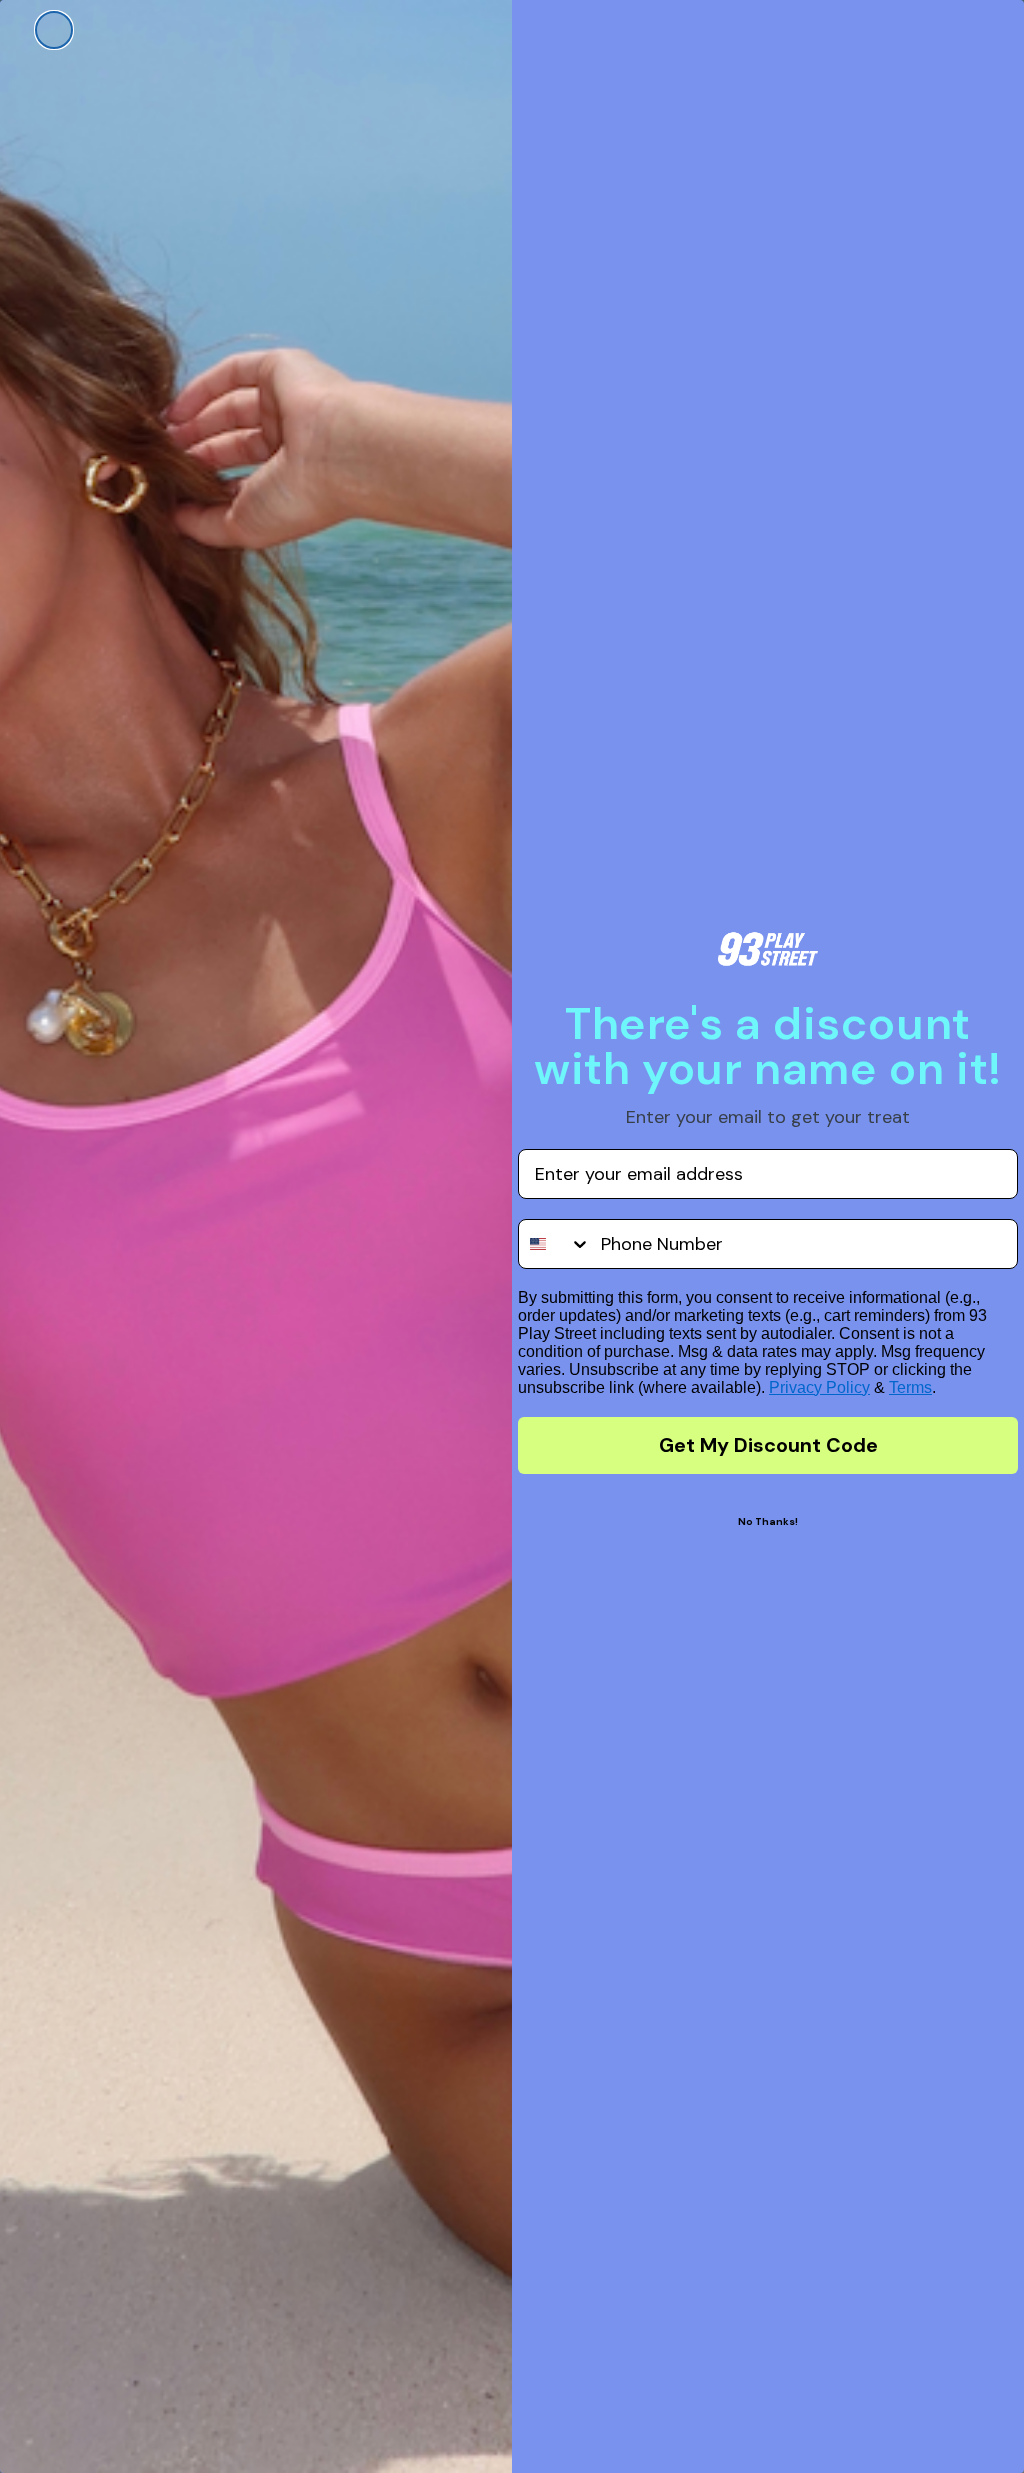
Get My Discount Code (768, 1445)
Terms (910, 1387)
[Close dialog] (54, 30)
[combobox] (555, 1244)
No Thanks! (768, 1521)
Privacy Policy (819, 1387)
